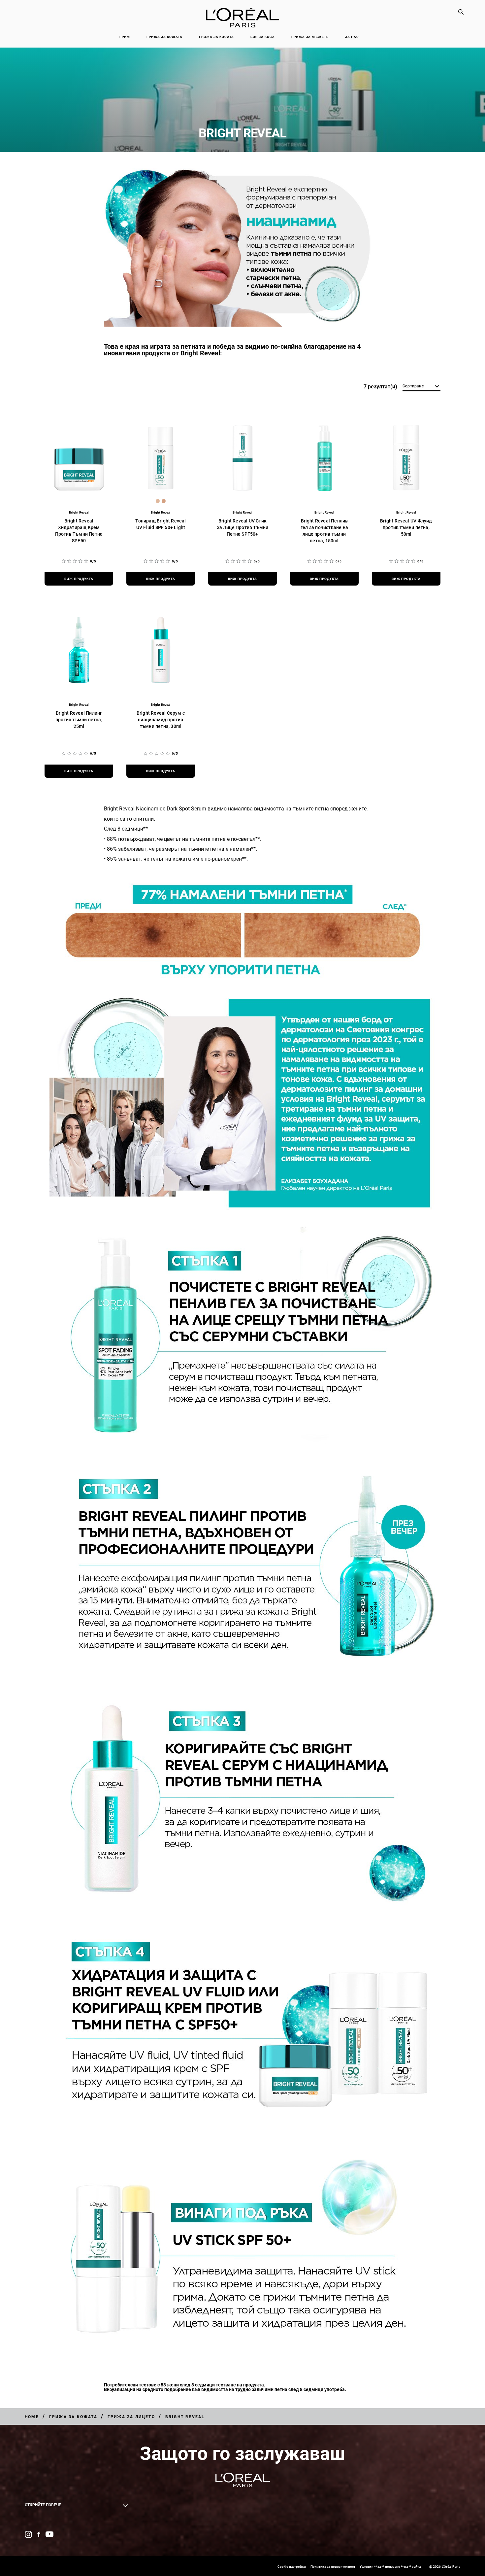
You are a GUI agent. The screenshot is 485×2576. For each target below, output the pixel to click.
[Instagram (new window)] (28, 2534)
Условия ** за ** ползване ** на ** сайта (390, 2567)
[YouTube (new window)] (49, 2534)
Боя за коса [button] (263, 37)
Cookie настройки (292, 2567)
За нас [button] (352, 37)
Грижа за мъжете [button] (310, 37)
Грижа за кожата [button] (164, 37)
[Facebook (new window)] (39, 2534)
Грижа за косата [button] (216, 37)
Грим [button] (125, 37)
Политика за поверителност (333, 2567)
